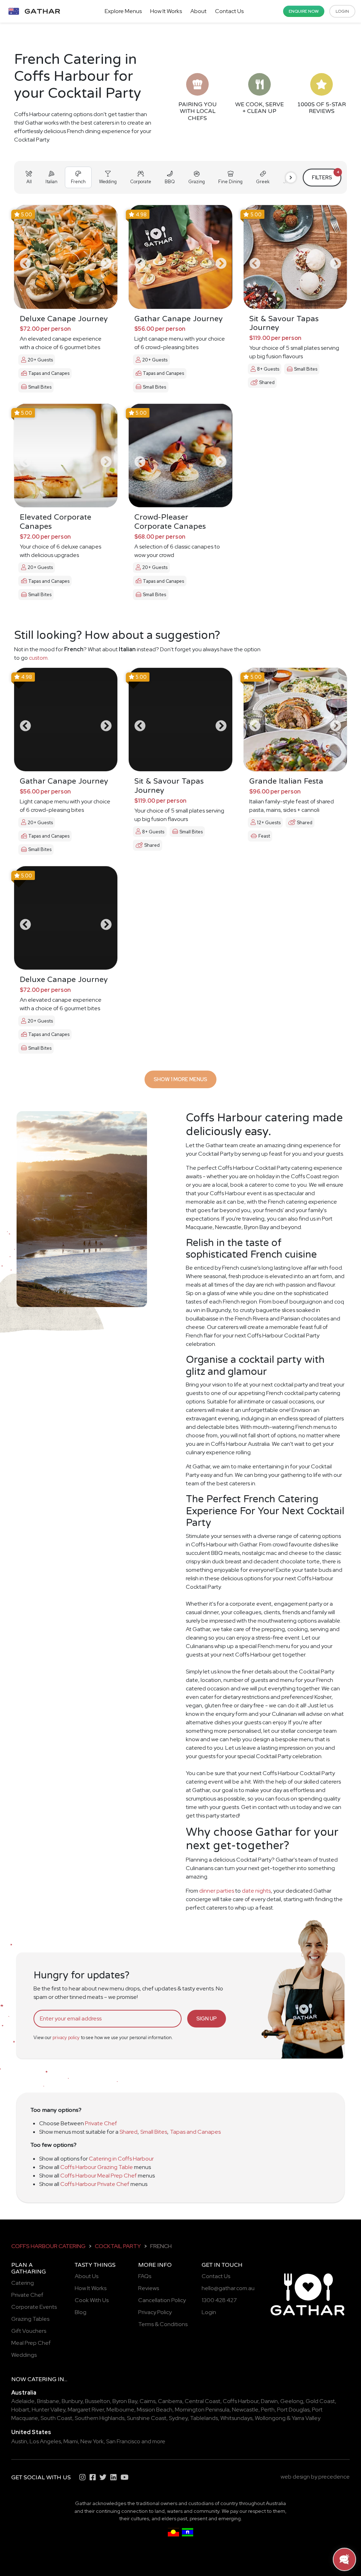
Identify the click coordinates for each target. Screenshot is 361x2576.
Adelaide (23, 2401)
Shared (129, 2132)
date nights (256, 1891)
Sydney (178, 2418)
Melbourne (120, 2410)
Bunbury (72, 2401)
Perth (268, 2410)
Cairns (148, 2401)
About (198, 11)
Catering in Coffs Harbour (121, 2159)
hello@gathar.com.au (228, 2288)
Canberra (170, 2401)
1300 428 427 (219, 2300)
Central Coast (203, 2401)
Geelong (292, 2401)
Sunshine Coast (147, 2418)
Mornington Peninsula (202, 2410)
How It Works (166, 11)
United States (31, 2432)
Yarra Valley (306, 2418)
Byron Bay (125, 2401)
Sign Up (207, 2018)
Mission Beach (155, 2410)
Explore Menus (123, 11)
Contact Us (229, 11)
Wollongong (270, 2418)
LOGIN (342, 11)
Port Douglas (293, 2410)
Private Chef (101, 2123)
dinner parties (217, 1891)
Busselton (97, 2401)
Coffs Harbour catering (48, 2246)
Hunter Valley (48, 2410)
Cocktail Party (118, 2246)
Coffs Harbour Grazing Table (97, 2167)
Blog (81, 2312)
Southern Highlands (100, 2418)
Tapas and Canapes (195, 2132)
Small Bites (154, 2132)
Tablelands (204, 2418)
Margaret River (86, 2410)
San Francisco (123, 2441)
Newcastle (245, 2410)
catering (42, 2379)
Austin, (20, 2441)
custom (38, 658)
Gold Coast (320, 2401)
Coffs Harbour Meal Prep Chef (99, 2176)
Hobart (20, 2410)
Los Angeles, (46, 2441)
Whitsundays (236, 2418)
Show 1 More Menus (180, 1079)
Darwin (269, 2401)
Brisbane (48, 2401)
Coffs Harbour (241, 2401)
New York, (93, 2441)
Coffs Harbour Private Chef (95, 2184)
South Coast (56, 2418)
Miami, (71, 2441)
